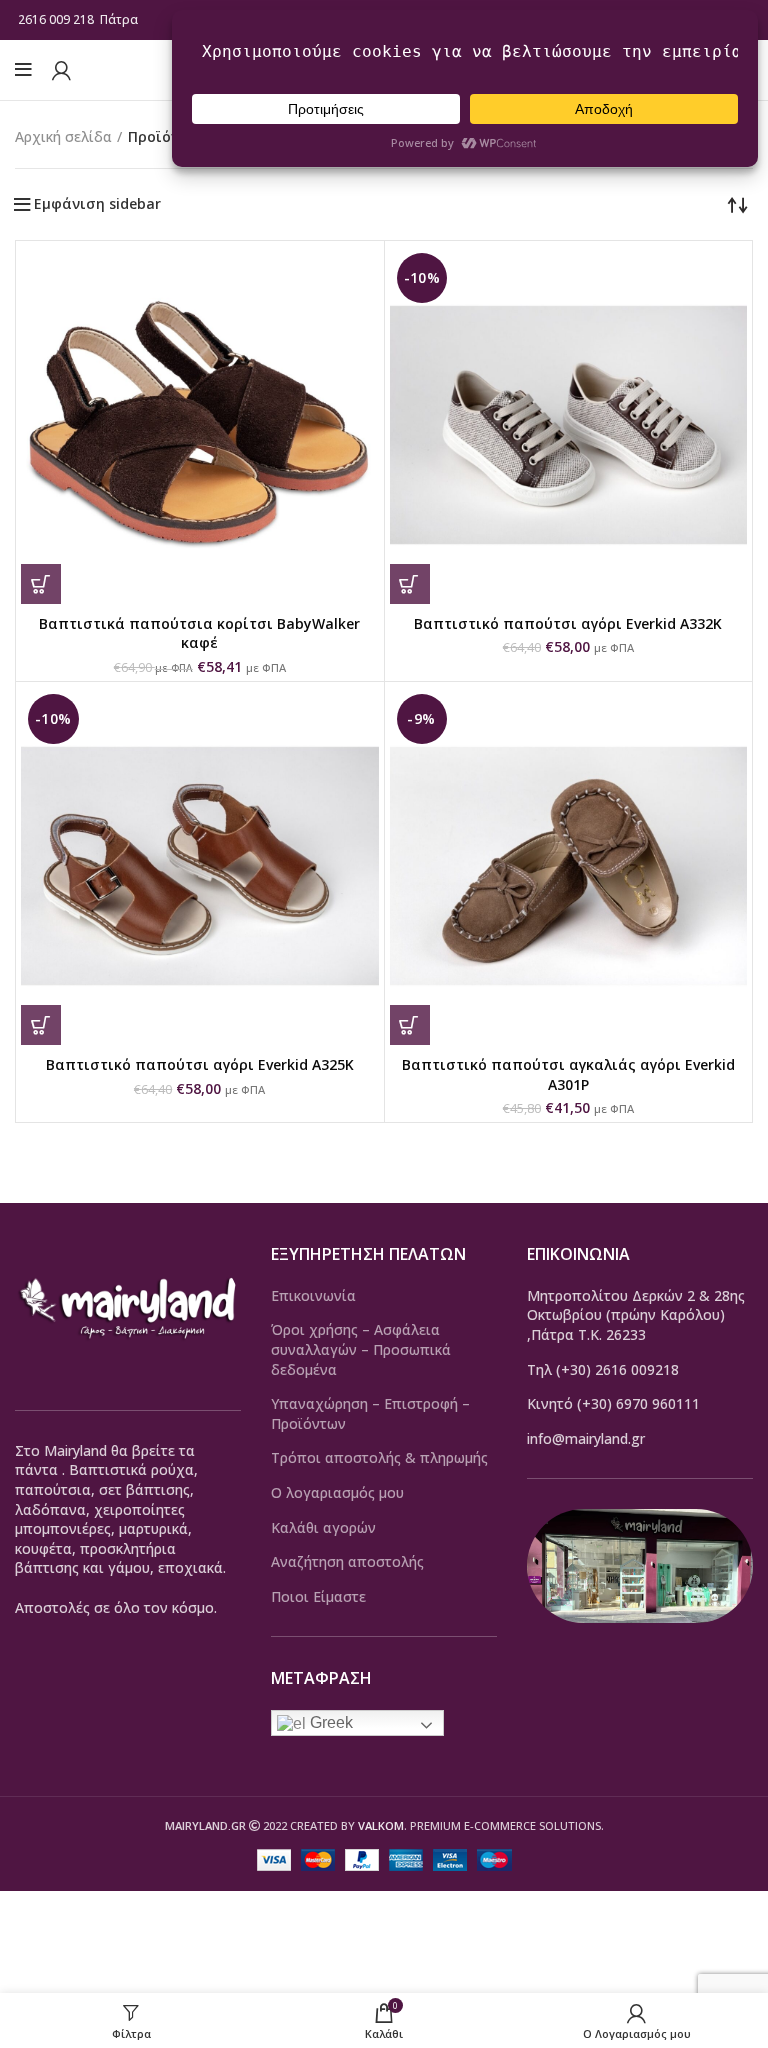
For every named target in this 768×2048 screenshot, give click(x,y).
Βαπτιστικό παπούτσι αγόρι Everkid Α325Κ (200, 1064)
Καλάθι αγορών (323, 1527)
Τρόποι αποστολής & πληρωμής (379, 1457)
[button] (41, 584)
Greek (329, 1722)
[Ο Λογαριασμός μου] (61, 70)
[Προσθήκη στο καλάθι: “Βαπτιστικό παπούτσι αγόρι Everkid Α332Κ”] (410, 584)
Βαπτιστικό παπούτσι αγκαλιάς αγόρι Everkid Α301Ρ (568, 1074)
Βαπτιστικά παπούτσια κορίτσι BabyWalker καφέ (199, 633)
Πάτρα (120, 19)
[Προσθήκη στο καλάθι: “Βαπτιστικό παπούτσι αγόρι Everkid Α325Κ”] (41, 1025)
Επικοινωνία (313, 1295)
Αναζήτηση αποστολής (347, 1561)
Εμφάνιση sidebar (97, 204)
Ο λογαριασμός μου (337, 1492)
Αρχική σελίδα (63, 136)
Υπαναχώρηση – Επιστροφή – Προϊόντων (370, 1413)
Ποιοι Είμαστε (318, 1596)
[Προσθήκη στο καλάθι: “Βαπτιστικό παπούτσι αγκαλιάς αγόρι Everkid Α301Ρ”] (410, 1025)
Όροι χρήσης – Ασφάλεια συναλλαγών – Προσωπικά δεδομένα (361, 1349)
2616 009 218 (56, 19)
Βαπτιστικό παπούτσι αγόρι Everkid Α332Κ (568, 623)
